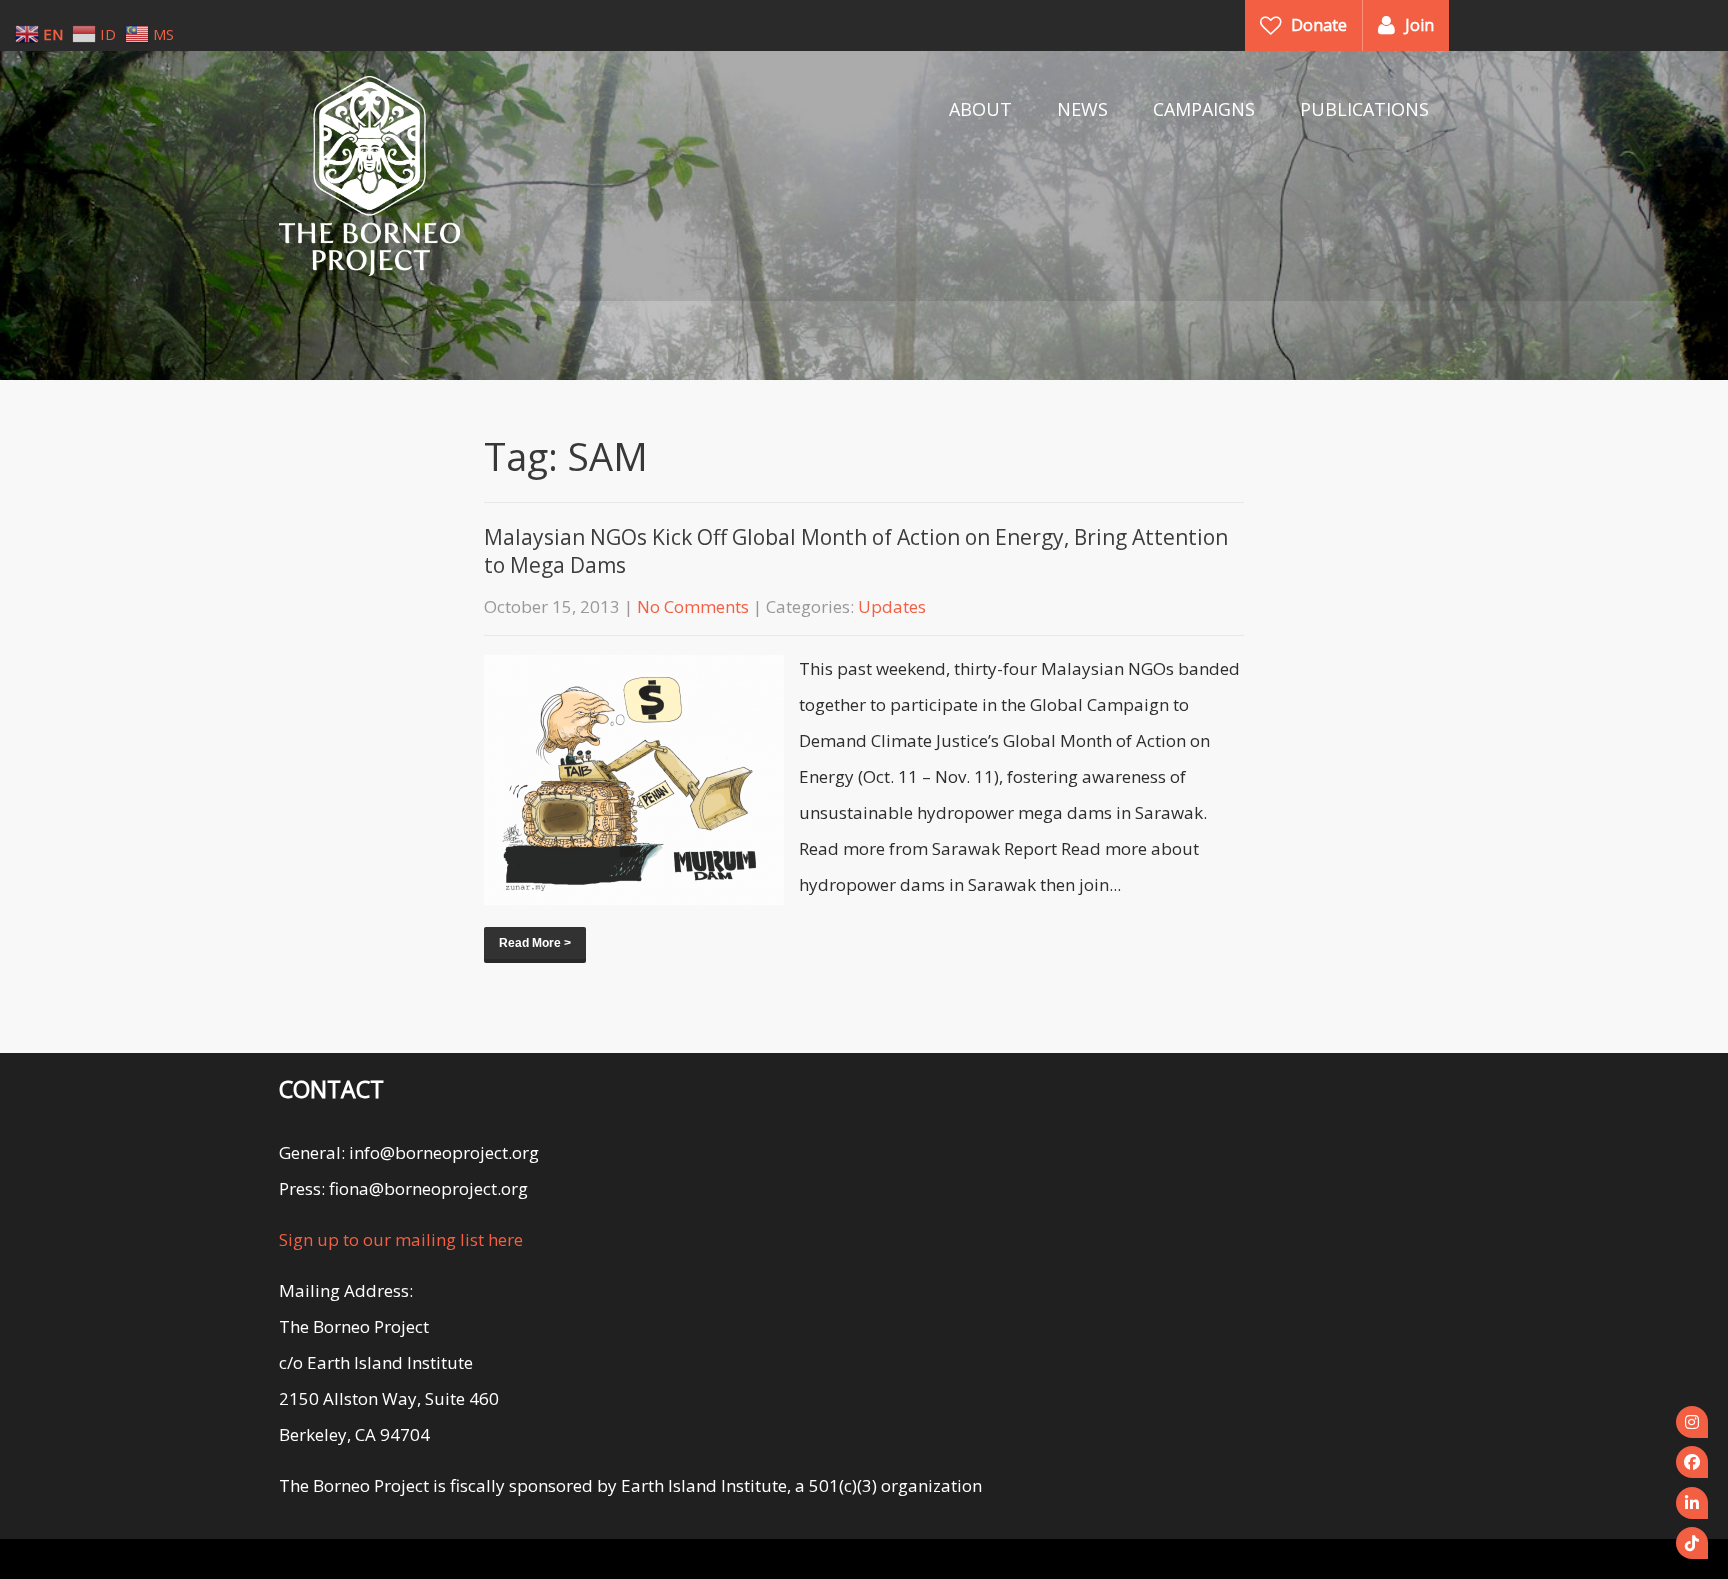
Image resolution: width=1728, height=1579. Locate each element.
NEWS (1082, 109)
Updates (892, 606)
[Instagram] (1692, 1422)
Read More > (535, 943)
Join (1419, 25)
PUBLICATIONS (1364, 109)
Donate (1319, 25)
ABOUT (980, 109)
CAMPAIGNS (1204, 109)
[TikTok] (1692, 1543)
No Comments (693, 606)
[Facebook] (1692, 1462)
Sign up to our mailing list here (401, 1239)
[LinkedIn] (1692, 1503)
